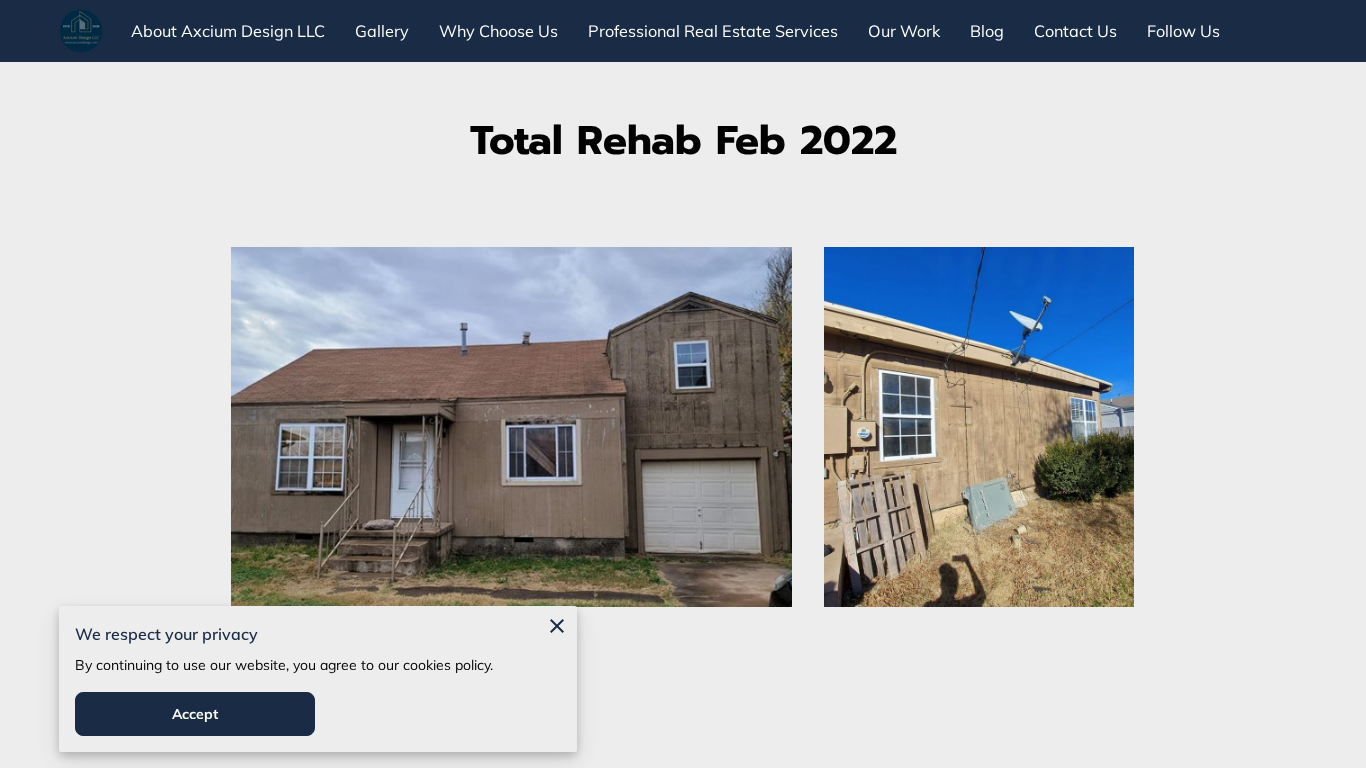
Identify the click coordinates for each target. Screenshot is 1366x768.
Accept (195, 714)
